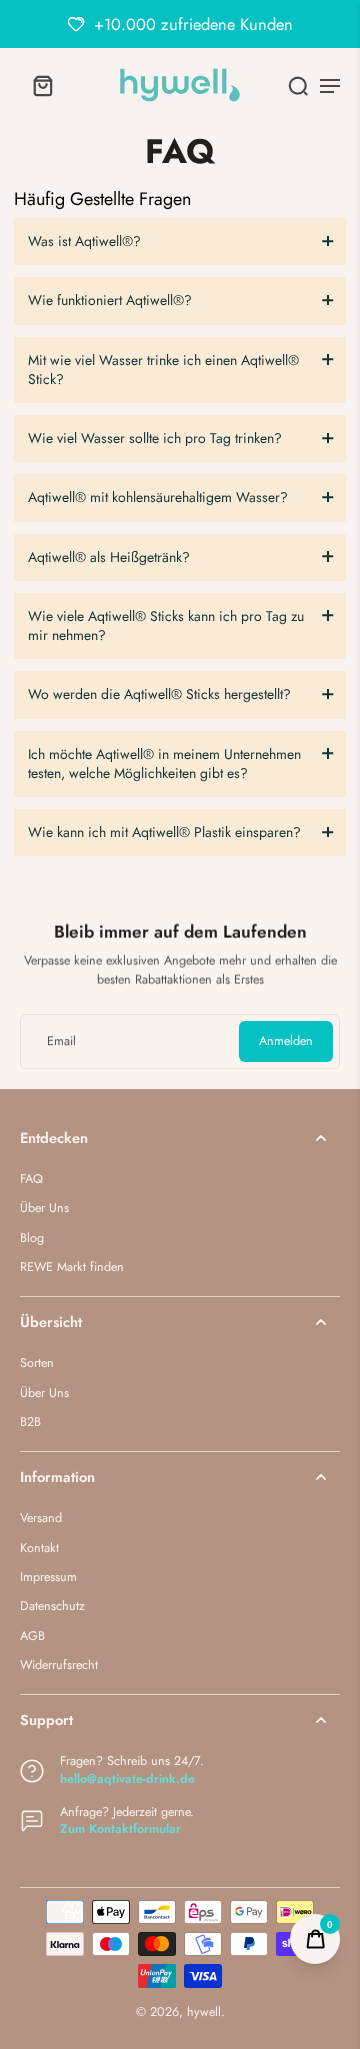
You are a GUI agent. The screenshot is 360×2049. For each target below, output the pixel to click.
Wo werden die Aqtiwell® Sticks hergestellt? (159, 694)
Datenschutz (52, 1606)
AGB (32, 1636)
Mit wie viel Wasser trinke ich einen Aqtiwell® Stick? (163, 369)
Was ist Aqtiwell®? (84, 241)
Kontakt (39, 1548)
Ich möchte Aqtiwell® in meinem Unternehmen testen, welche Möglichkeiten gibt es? (164, 763)
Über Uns (44, 1208)
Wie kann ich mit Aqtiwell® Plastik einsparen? (164, 832)
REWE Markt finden (72, 1267)
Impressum (48, 1577)
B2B (30, 1422)
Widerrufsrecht (59, 1665)
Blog (32, 1238)
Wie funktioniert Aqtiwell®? (110, 300)
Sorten (37, 1363)
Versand (41, 1518)
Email (61, 1041)
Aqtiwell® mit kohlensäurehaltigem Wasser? (158, 497)
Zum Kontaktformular (120, 1829)
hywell (204, 2012)
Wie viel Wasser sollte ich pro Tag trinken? (155, 438)
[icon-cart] (42, 85)
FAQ (31, 1179)
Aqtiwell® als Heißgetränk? (109, 557)
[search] (298, 85)
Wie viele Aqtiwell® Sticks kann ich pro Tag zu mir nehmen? (166, 625)
